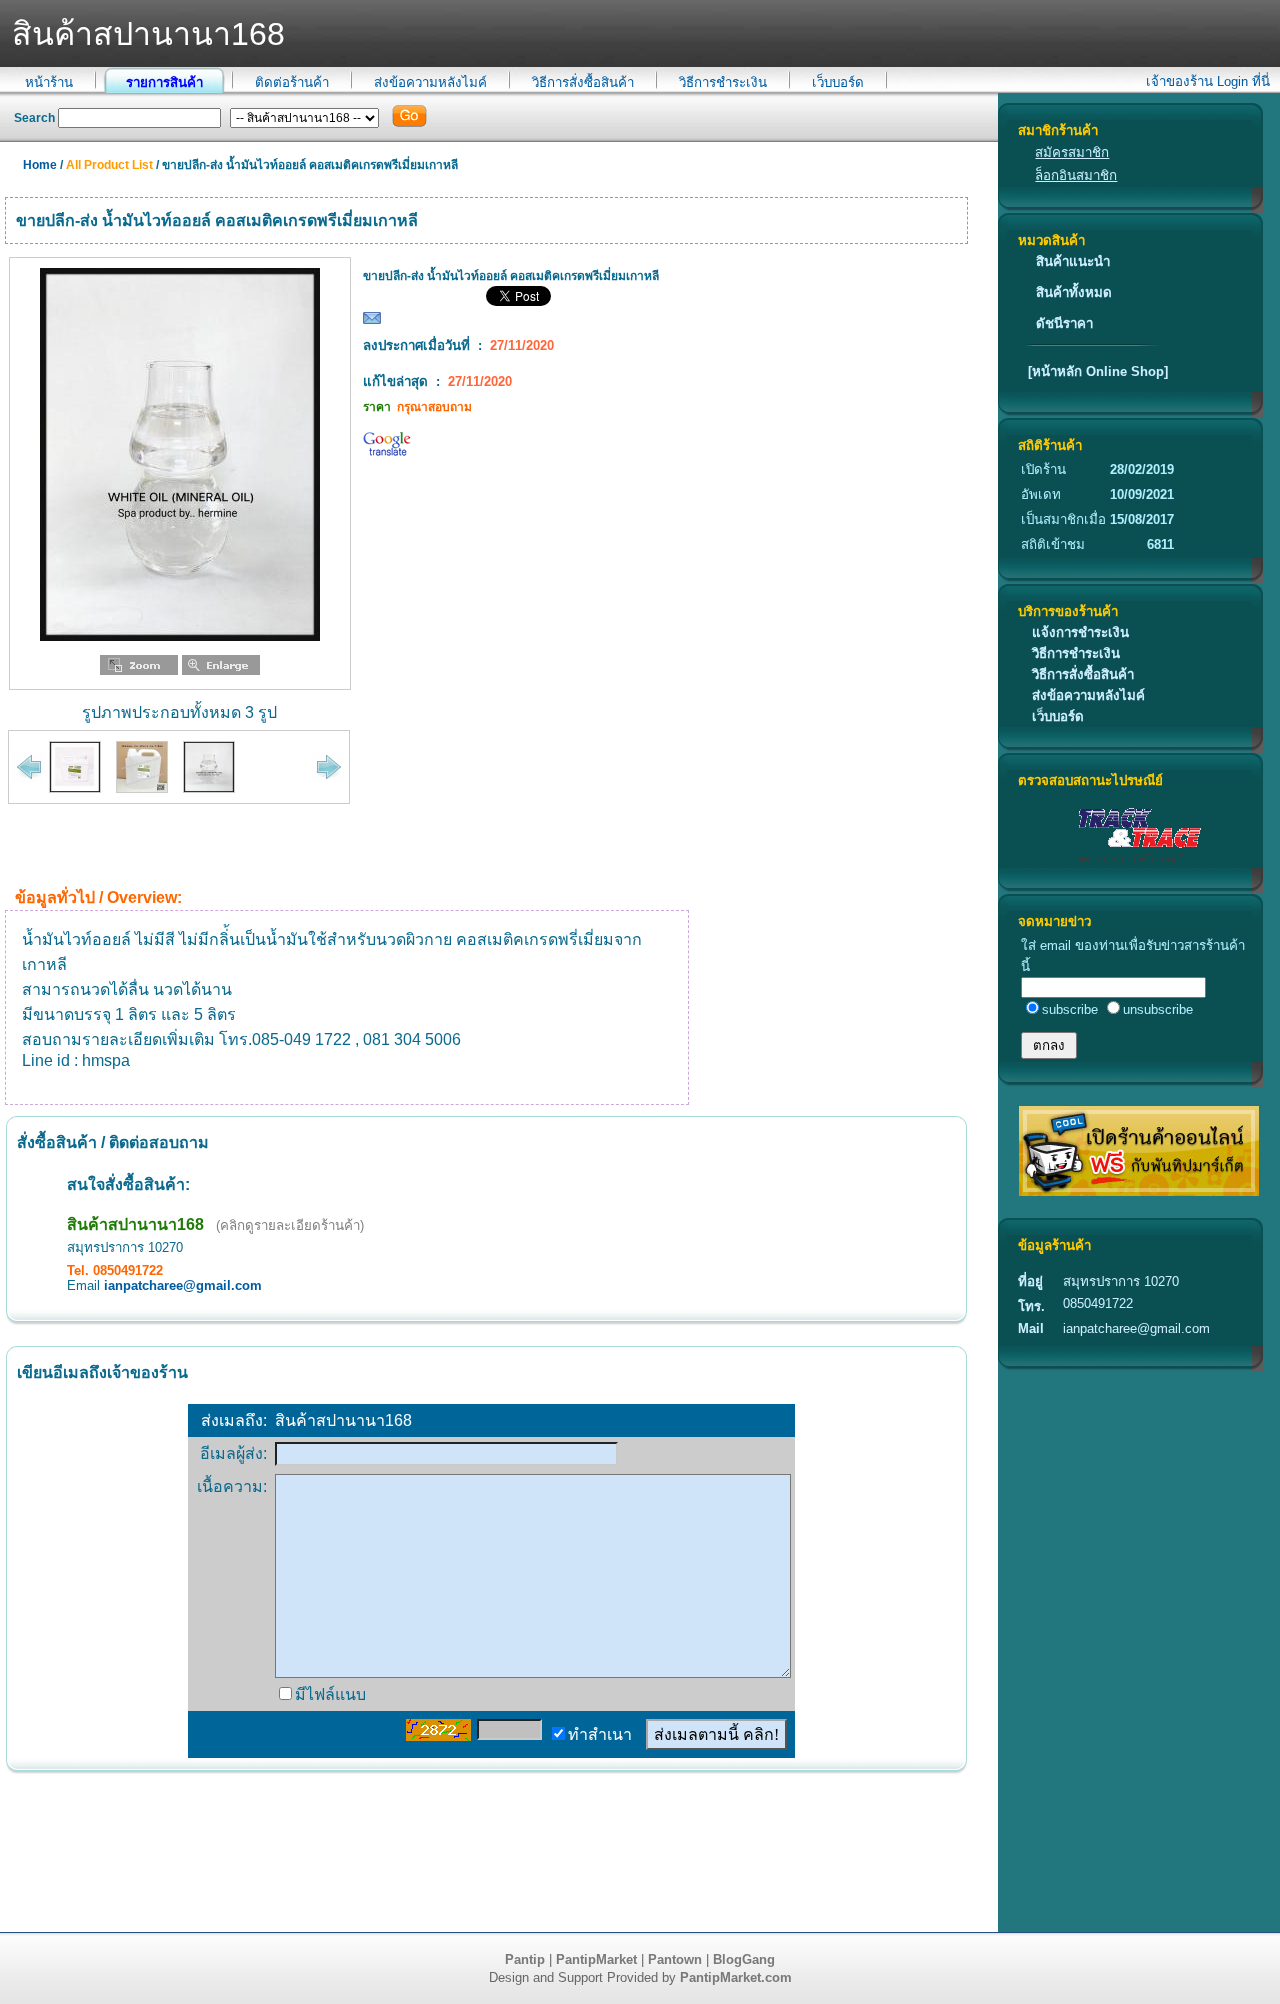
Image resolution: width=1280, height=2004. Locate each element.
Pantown (675, 1959)
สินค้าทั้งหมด (1074, 292)
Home (40, 165)
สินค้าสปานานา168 (135, 1224)
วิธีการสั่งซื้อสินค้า (583, 82)
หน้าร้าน (49, 82)
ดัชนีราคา (1064, 323)
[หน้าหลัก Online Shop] (1098, 371)
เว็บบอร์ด (838, 82)
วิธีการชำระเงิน (723, 82)
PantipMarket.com (736, 1977)
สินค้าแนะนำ (1073, 261)
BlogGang (744, 1959)
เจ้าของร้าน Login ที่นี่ (1208, 81)
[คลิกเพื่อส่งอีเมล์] (372, 323)
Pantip (525, 1959)
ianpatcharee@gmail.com (183, 1285)
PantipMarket (596, 1959)
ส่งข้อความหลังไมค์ (430, 82)
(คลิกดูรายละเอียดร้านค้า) (290, 1225)
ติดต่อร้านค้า (292, 82)
